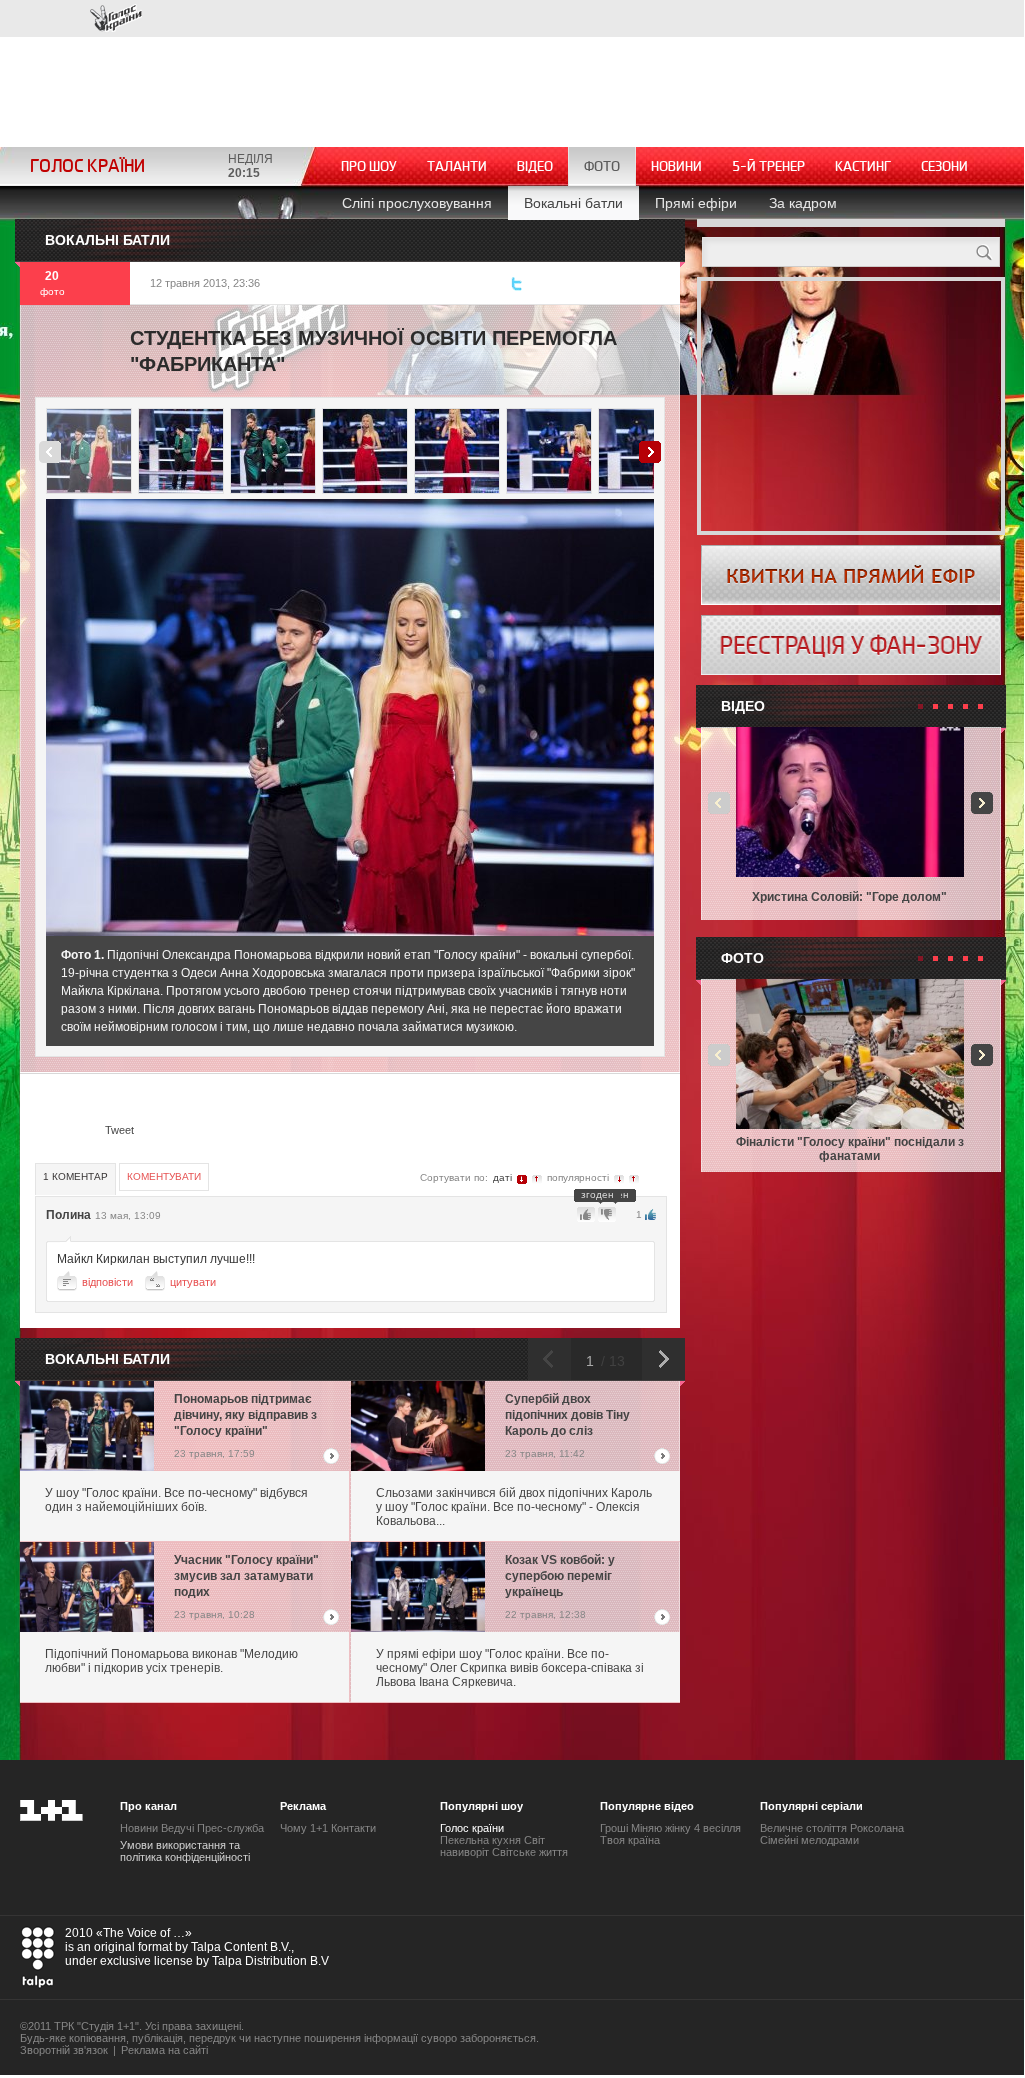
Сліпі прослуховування (417, 203)
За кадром (803, 203)
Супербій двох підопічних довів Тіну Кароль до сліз (567, 1415)
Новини (676, 166)
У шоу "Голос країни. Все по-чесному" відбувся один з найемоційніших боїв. (176, 1500)
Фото (602, 166)
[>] (509, 717)
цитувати (193, 1282)
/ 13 (611, 1361)
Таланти (457, 166)
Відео (535, 166)
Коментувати (164, 1176)
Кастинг (863, 166)
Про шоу (369, 166)
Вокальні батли (573, 203)
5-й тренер (768, 166)
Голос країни (116, 18)
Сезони (944, 166)
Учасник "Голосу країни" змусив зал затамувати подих (246, 1576)
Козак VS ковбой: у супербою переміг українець (560, 1576)
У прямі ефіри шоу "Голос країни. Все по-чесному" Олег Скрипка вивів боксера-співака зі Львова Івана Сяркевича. (510, 1668)
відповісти (107, 1282)
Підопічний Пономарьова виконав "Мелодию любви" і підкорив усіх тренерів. (171, 1661)
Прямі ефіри (696, 203)
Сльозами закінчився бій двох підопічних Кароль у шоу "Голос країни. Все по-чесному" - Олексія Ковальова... (514, 1507)
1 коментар (75, 1176)
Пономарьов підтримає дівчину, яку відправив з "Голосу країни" (245, 1415)
